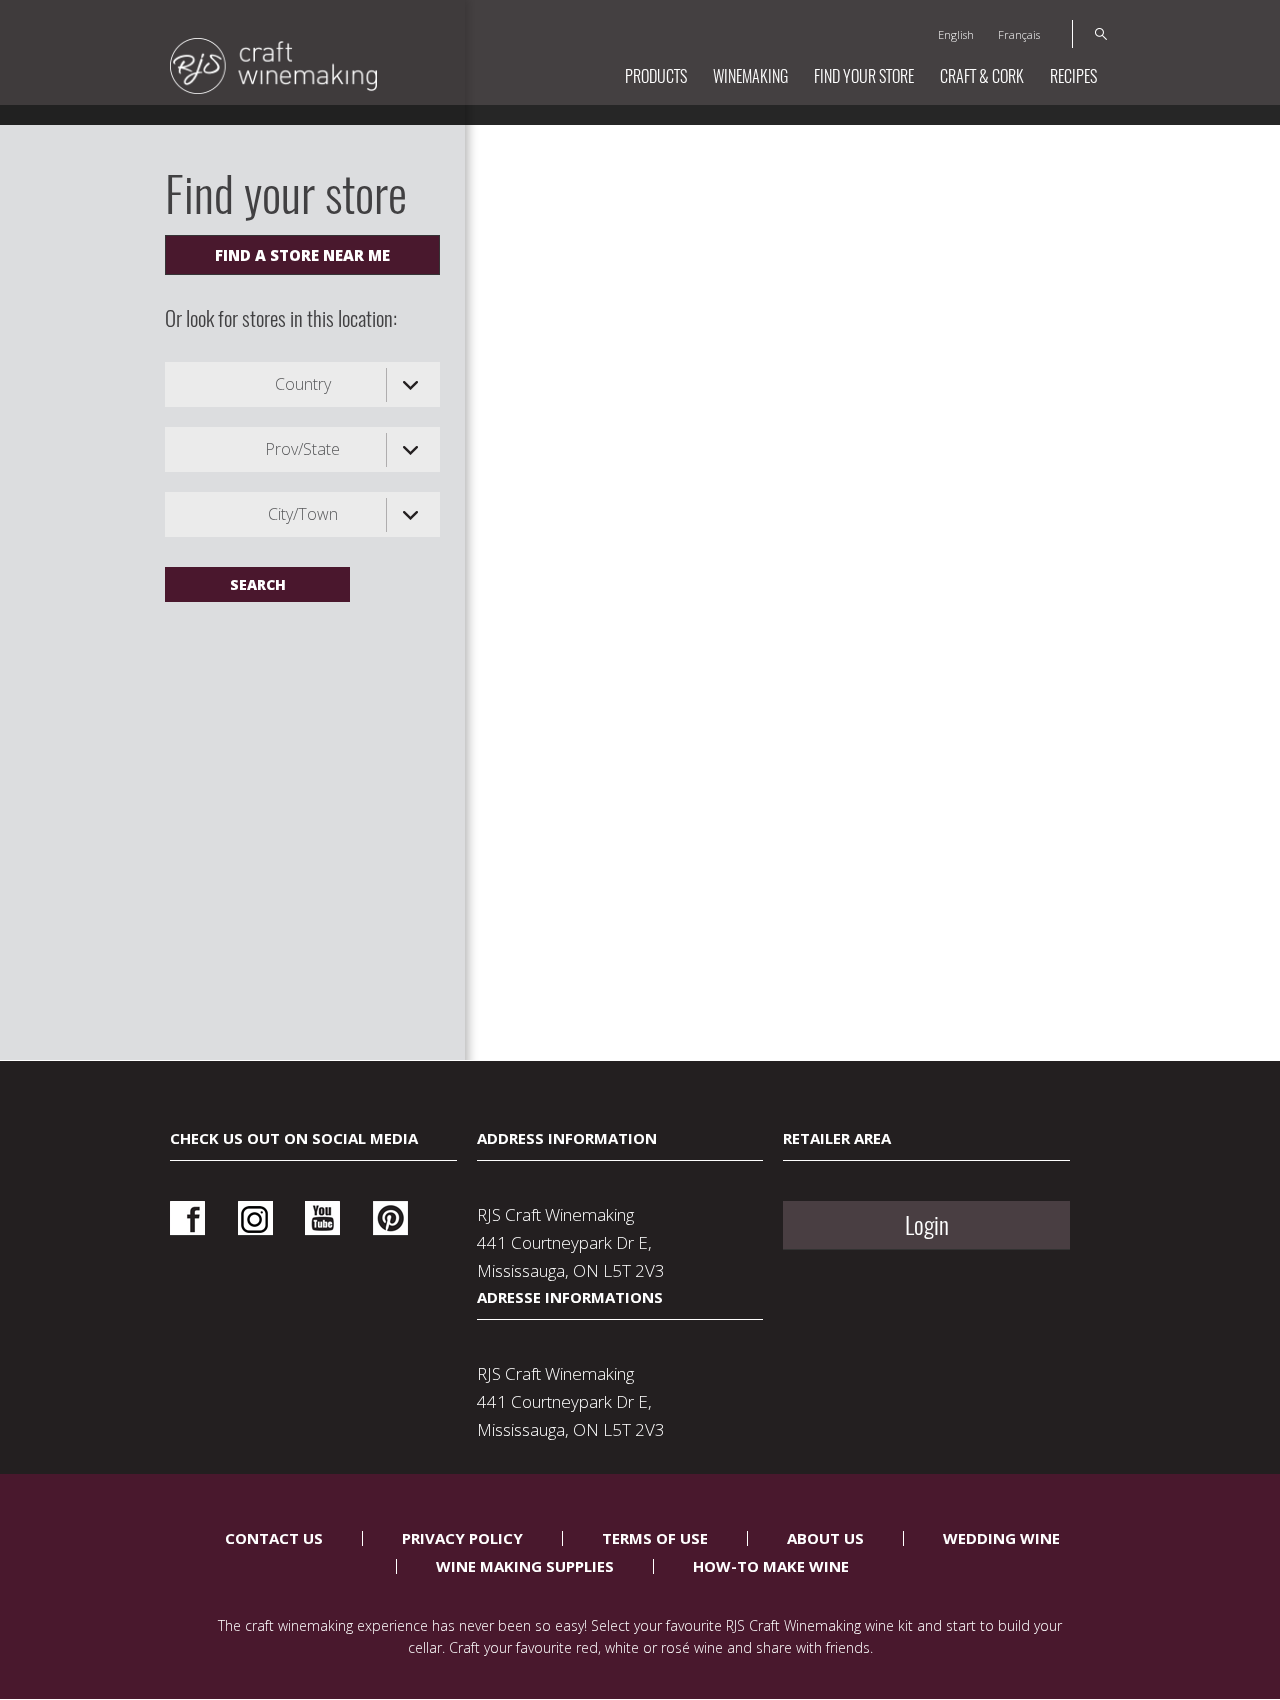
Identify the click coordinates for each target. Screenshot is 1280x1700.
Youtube (322, 1218)
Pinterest (390, 1218)
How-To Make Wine (771, 1566)
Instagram (255, 1218)
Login (927, 1225)
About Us (825, 1538)
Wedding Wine (1001, 1538)
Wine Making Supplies (525, 1566)
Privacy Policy (462, 1538)
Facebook (187, 1218)
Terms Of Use (655, 1538)
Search (1089, 34)
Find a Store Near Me (302, 255)
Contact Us (274, 1538)
